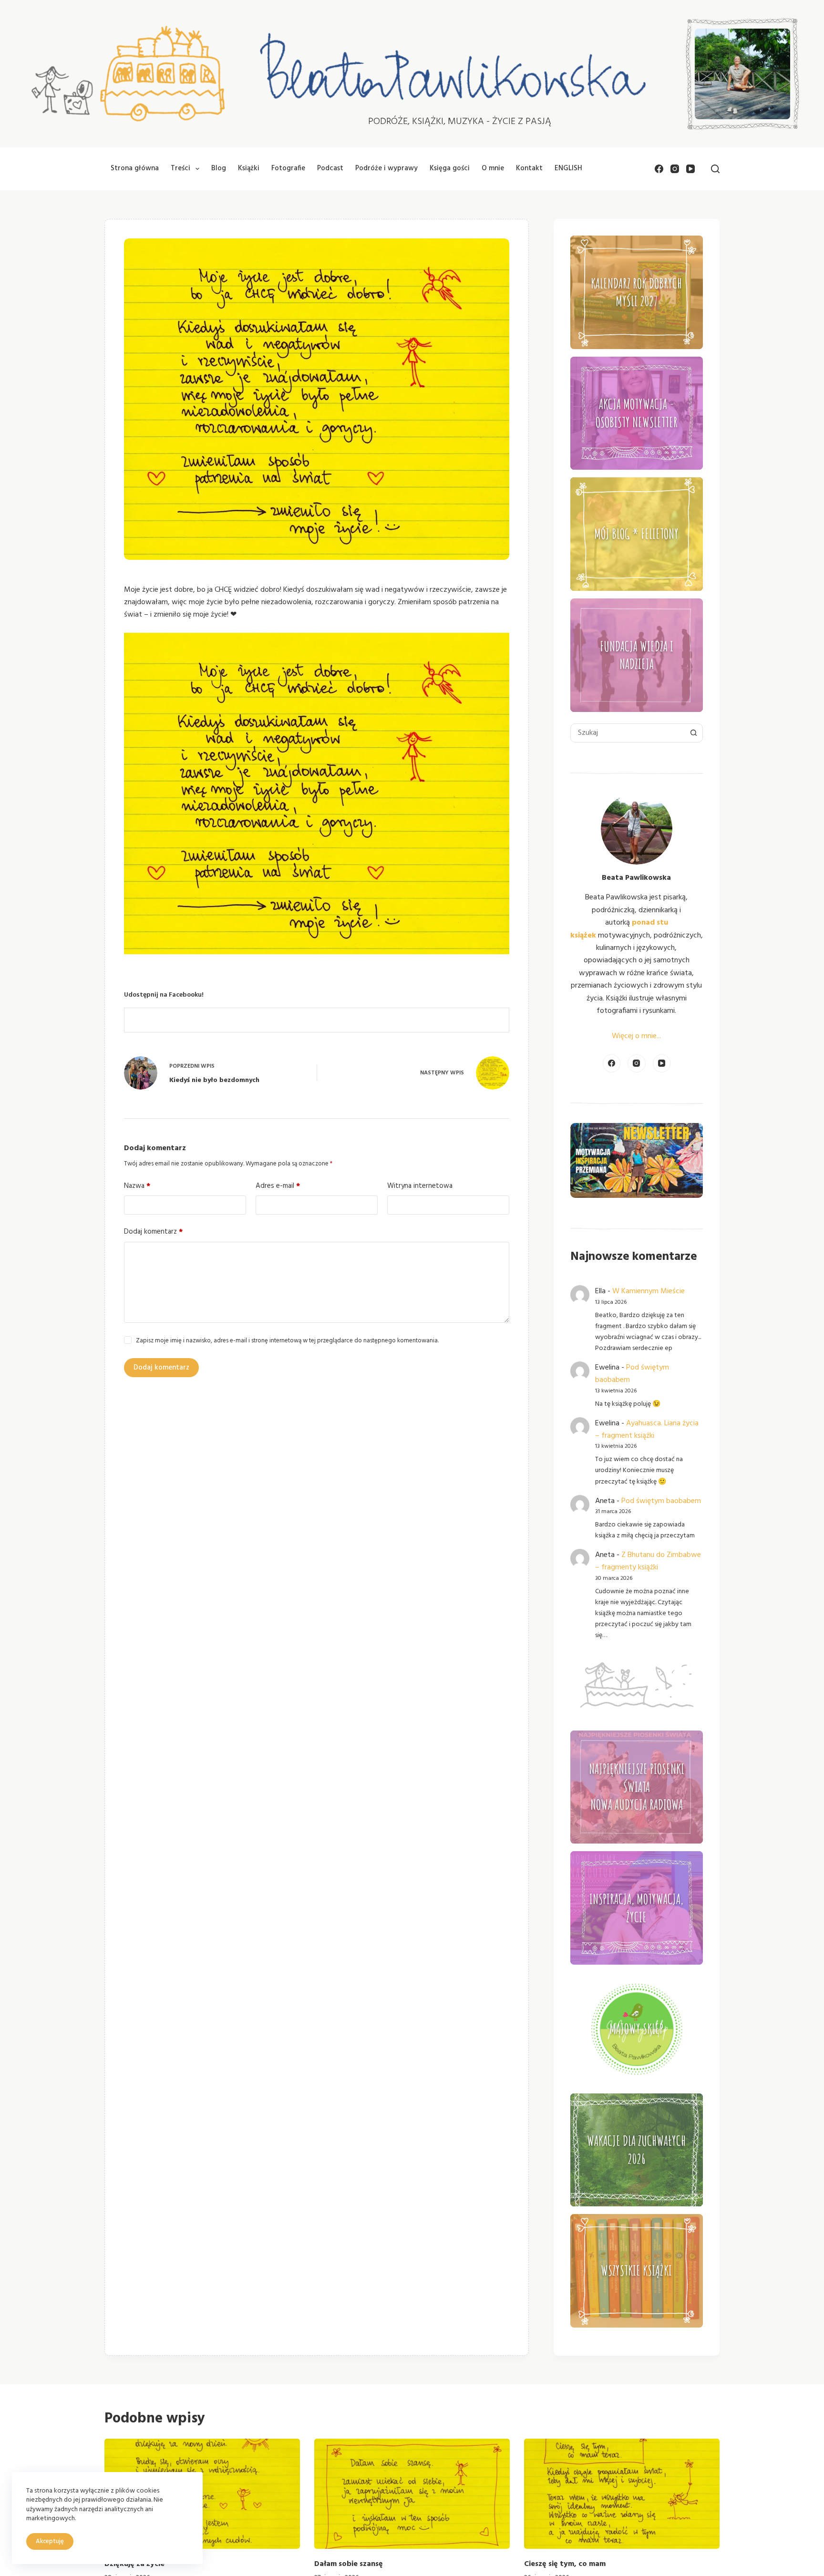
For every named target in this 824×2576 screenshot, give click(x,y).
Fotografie (288, 168)
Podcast (330, 168)
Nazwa (137, 1186)
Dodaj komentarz (153, 1232)
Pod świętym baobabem (661, 1501)
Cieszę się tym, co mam (565, 2564)
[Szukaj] (715, 169)
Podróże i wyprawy (386, 168)
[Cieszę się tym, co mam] (622, 2494)
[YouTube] (690, 169)
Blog (219, 168)
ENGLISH (568, 168)
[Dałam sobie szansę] (412, 2494)
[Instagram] (675, 169)
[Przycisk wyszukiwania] (693, 733)
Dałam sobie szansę (349, 2564)
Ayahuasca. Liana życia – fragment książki (647, 1430)
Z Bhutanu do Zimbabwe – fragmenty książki (648, 1561)
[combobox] (628, 733)
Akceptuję (50, 2541)
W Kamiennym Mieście (649, 1291)
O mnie (493, 168)
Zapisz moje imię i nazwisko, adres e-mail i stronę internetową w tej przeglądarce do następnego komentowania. (287, 1341)
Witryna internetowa (420, 1186)
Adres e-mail (278, 1186)
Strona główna (135, 168)
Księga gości (450, 168)
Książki (249, 168)
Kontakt (529, 168)
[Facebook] (659, 169)
